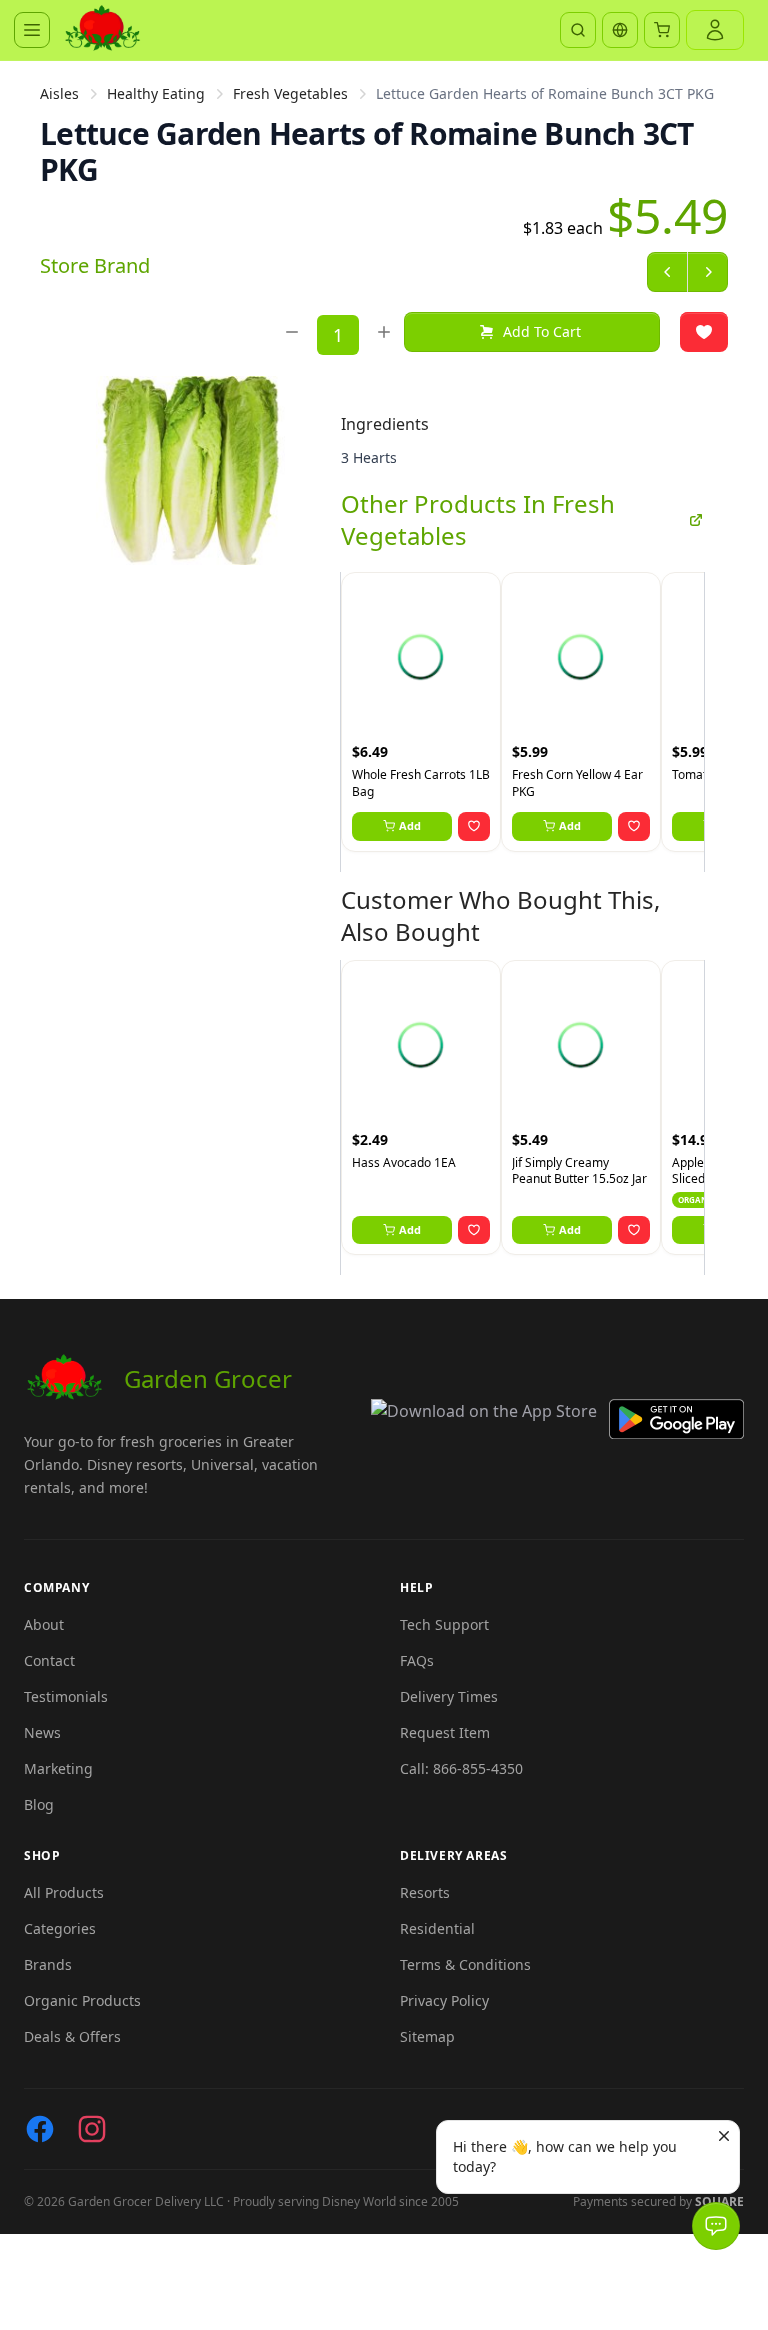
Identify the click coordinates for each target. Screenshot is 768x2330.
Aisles (59, 93)
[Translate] (620, 30)
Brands (48, 1964)
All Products (64, 1892)
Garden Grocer (208, 1378)
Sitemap (427, 2036)
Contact (49, 1660)
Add (410, 825)
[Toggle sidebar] (32, 30)
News (42, 1732)
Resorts (425, 1892)
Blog (39, 1804)
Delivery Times (449, 1696)
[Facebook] (40, 2129)
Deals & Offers (72, 2036)
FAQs (417, 1660)
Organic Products (82, 2000)
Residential (437, 1928)
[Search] (578, 30)
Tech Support (444, 1624)
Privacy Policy (444, 2000)
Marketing (58, 1768)
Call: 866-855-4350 (461, 1768)
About (44, 1624)
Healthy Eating (156, 93)
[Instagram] (92, 2129)
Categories (60, 1928)
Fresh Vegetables (290, 93)
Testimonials (66, 1696)
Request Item (445, 1732)
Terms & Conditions (465, 1964)
